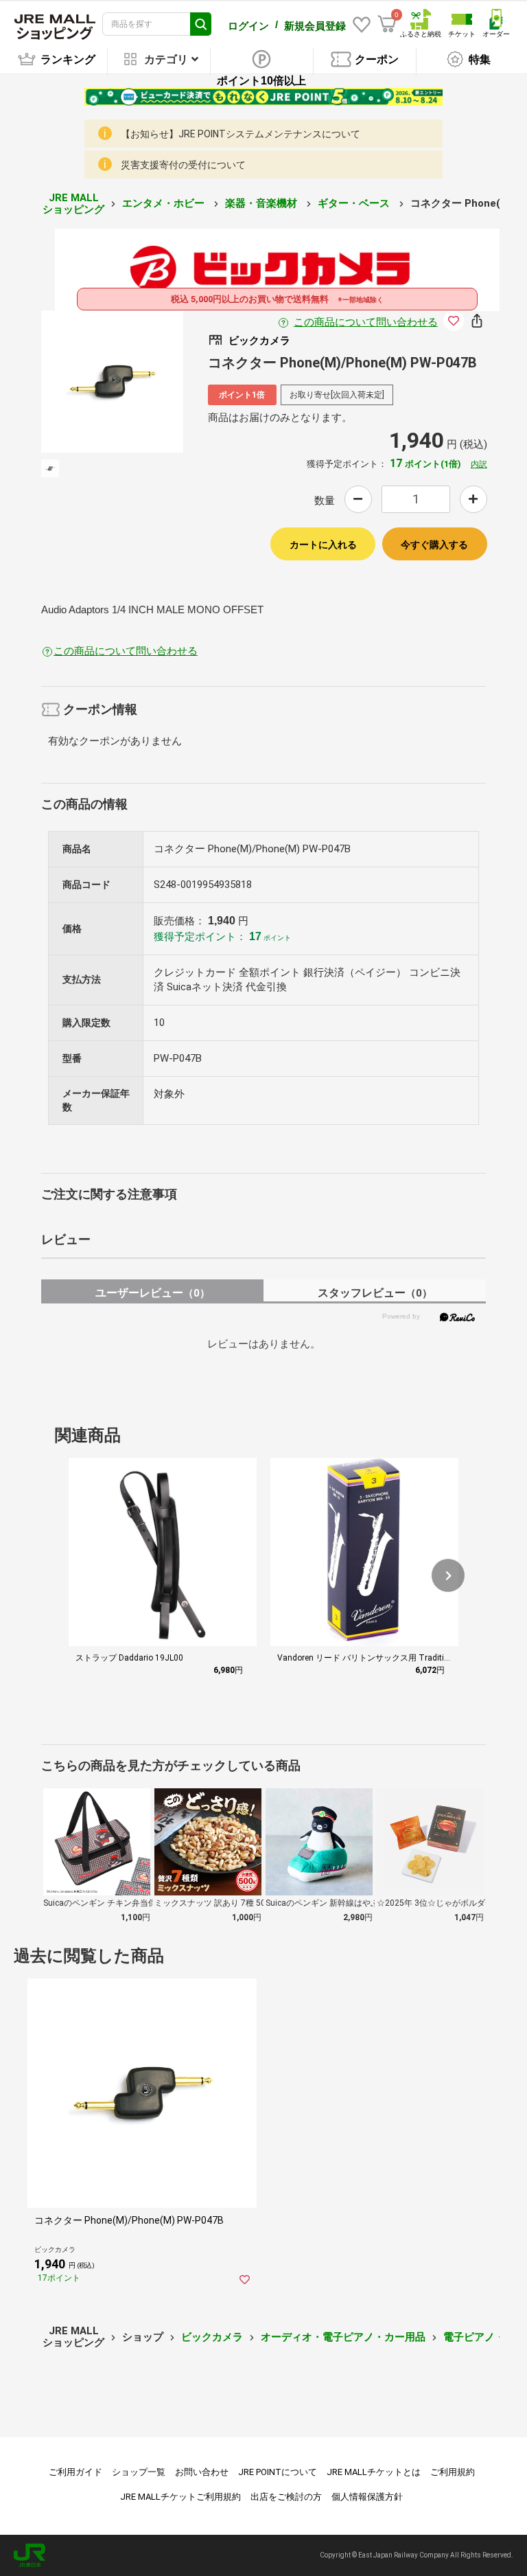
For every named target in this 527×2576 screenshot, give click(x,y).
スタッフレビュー (375, 1293)
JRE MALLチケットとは (374, 2472)
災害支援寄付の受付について (183, 165)
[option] (112, 381)
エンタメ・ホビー (165, 203)
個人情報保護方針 (367, 2497)
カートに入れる (323, 545)
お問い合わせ (202, 2472)
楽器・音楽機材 (262, 203)
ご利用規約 (453, 2472)
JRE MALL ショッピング (73, 204)
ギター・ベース (355, 203)
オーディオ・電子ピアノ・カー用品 (343, 2337)
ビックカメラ (212, 2337)
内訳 (479, 464)
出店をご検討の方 (286, 2497)
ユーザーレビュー (153, 1293)
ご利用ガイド (75, 2472)
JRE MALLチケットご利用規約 (180, 2497)
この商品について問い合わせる (366, 322)
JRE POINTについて (278, 2472)
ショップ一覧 (139, 2472)
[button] (448, 1575)
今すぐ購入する (434, 545)
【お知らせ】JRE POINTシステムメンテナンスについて (241, 134)
